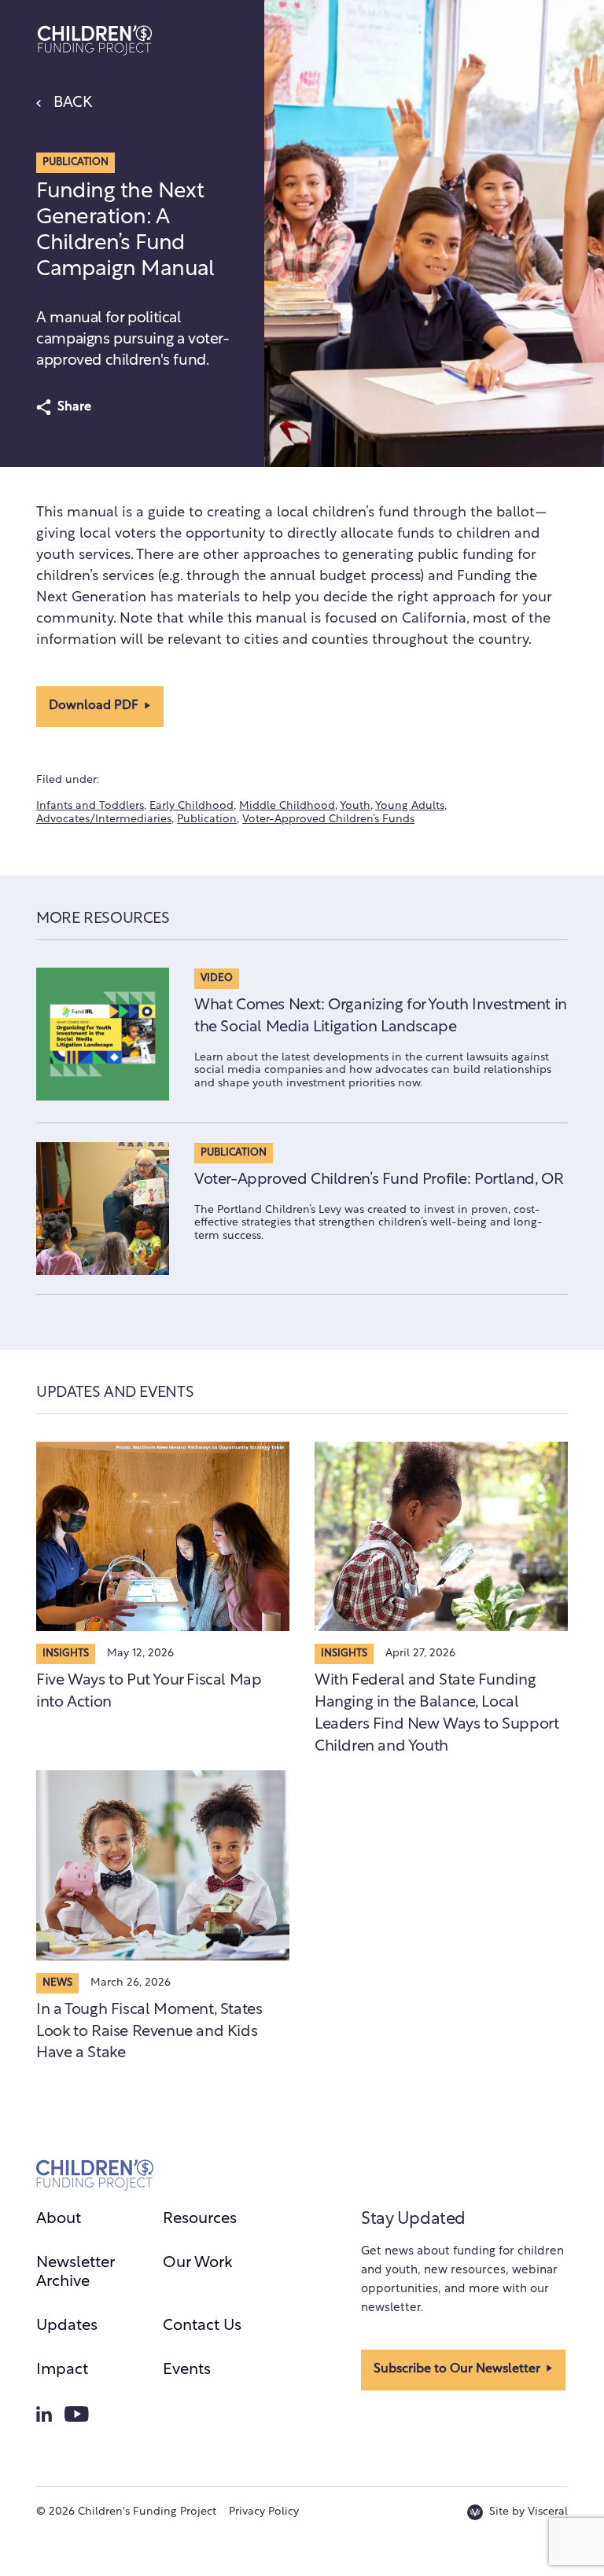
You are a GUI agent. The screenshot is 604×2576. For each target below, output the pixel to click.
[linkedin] (44, 2414)
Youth (355, 806)
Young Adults (410, 806)
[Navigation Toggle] (521, 41)
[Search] (558, 41)
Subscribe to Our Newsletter (457, 2369)
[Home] (95, 2175)
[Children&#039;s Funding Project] (95, 40)
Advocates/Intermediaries (104, 819)
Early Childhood (192, 806)
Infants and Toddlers (90, 806)
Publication (207, 819)
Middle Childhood (287, 806)
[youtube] (77, 2414)
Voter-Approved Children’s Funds (328, 819)
